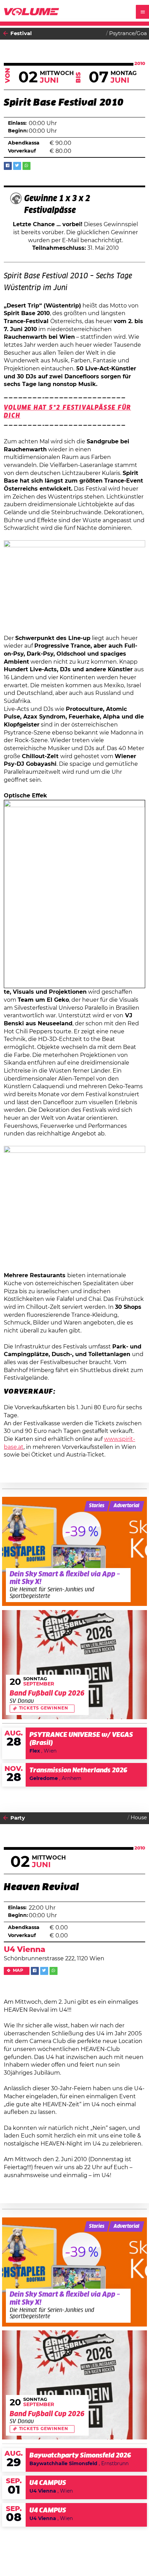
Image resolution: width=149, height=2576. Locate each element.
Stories (97, 1506)
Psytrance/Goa (128, 34)
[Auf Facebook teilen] (8, 166)
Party (18, 1818)
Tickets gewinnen (44, 1708)
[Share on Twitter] (17, 166)
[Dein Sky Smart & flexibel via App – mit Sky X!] (75, 1551)
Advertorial (126, 1506)
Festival (21, 34)
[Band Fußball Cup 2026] (75, 1665)
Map (18, 1971)
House (139, 1818)
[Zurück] (6, 34)
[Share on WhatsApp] (27, 166)
